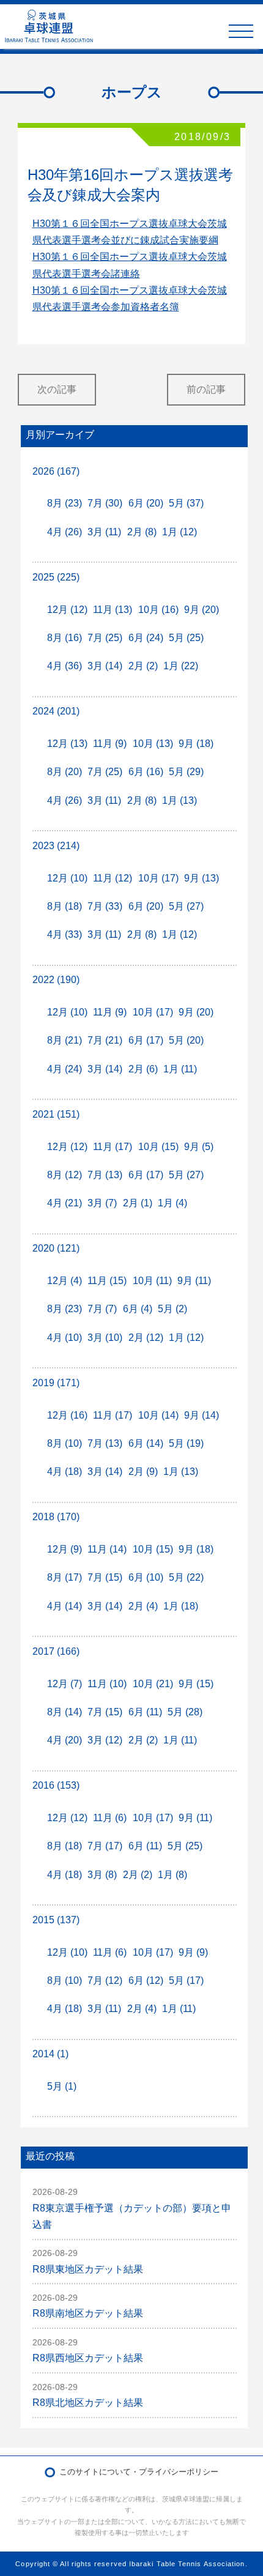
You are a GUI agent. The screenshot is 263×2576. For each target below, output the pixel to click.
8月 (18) (65, 906)
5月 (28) (185, 1712)
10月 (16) (158, 610)
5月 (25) (186, 638)
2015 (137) (56, 1920)
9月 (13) (202, 878)
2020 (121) (56, 1248)
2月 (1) (138, 1203)
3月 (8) (102, 1875)
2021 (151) (56, 1114)
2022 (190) (56, 980)
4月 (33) (65, 934)
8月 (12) (65, 1175)
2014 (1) (50, 2054)
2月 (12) (146, 1338)
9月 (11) (194, 1281)
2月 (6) (143, 1069)
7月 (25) (105, 638)
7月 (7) (102, 1309)
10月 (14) (158, 1415)
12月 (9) (65, 1549)
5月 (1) (62, 2086)
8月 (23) (65, 503)
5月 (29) (186, 772)
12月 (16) (67, 1415)
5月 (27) (186, 906)
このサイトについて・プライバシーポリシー (139, 2472)
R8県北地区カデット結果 (88, 2403)
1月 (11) (180, 1069)
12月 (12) (67, 610)
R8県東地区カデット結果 (88, 2269)
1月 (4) (172, 1203)
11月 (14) (107, 1549)
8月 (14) (65, 1712)
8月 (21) (65, 1040)
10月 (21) (153, 1684)
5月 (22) (186, 1577)
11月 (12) (113, 878)
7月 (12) (105, 1980)
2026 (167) (56, 471)
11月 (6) (110, 1818)
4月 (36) (65, 666)
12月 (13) (67, 744)
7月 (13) (105, 1175)
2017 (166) (56, 1651)
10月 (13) (153, 744)
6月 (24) (146, 638)
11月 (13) (113, 610)
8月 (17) (65, 1577)
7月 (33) (105, 906)
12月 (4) (65, 1281)
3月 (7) (102, 1203)
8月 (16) (65, 638)
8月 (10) (65, 1443)
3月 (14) (105, 666)
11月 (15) (107, 1281)
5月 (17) (186, 1980)
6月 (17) (146, 1040)
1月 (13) (180, 800)
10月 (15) (158, 1147)
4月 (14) (65, 1606)
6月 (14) (146, 1443)
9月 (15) (196, 1684)
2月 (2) (143, 666)
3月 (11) (104, 532)
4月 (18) (65, 1472)
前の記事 (206, 389)
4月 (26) (65, 532)
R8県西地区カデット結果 (88, 2358)
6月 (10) (146, 1577)
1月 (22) (181, 666)
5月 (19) (186, 1443)
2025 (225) (56, 577)
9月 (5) (199, 1147)
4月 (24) (65, 1069)
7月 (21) (105, 1040)
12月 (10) (67, 878)
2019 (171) (56, 1383)
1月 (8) (172, 1875)
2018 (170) (56, 1517)
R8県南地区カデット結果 (88, 2313)
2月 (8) (142, 532)
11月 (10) (107, 1684)
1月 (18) (181, 1606)
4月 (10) (65, 1338)
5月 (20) (186, 1040)
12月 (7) (65, 1684)
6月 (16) (146, 772)
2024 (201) (56, 711)
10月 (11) (152, 1281)
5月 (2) (172, 1309)
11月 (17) (113, 1147)
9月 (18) (196, 744)
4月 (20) (65, 1740)
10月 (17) (158, 878)
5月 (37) (186, 503)
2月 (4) (143, 1606)
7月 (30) (105, 503)
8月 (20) (65, 772)
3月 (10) (105, 1338)
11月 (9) (110, 744)
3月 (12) (105, 1740)
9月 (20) (202, 610)
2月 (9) (143, 1472)
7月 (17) (105, 1846)
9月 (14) (202, 1415)
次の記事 (57, 389)
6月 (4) (138, 1309)
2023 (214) (56, 846)
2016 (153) (56, 1785)
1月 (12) (180, 532)
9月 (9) (193, 1952)
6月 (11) (145, 1712)
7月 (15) (105, 1577)
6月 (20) (146, 503)
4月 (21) (65, 1203)
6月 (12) (146, 1980)
